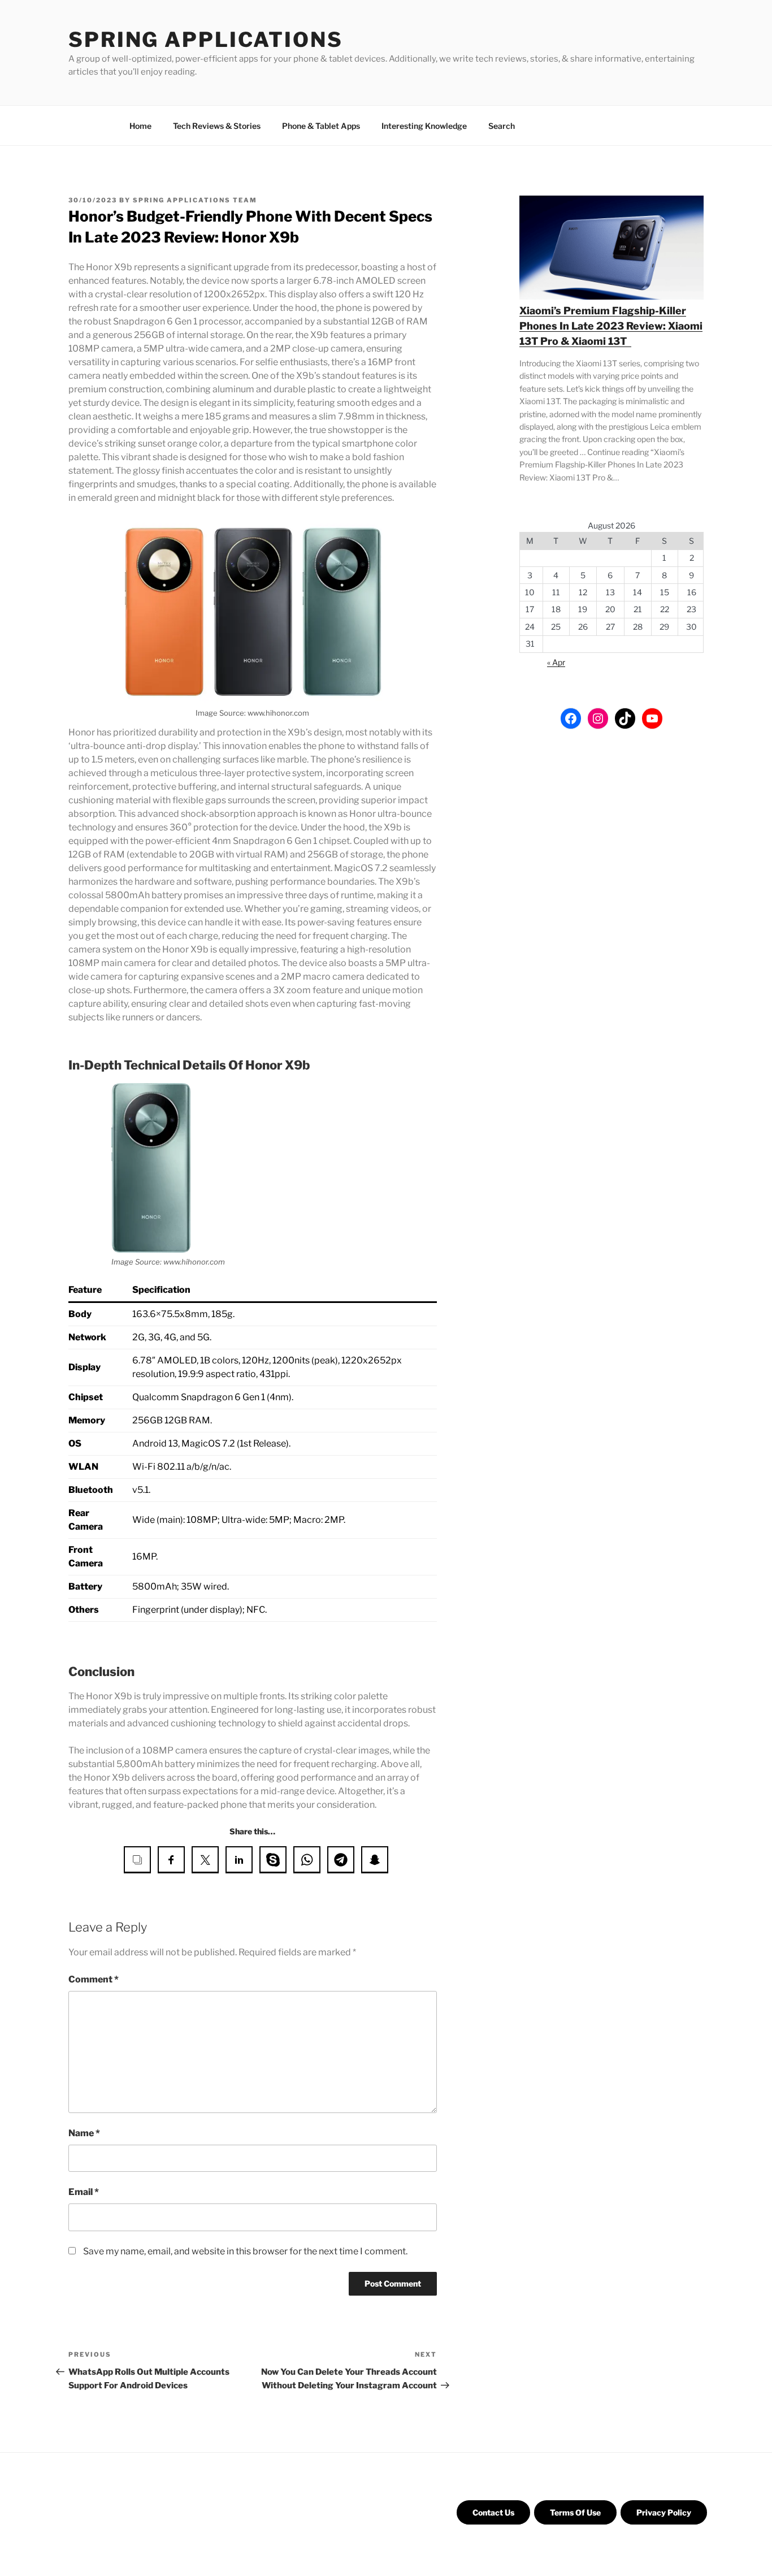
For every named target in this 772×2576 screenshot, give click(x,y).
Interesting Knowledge (424, 126)
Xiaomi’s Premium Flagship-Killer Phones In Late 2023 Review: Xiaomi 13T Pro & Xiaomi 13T (611, 326)
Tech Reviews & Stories (217, 126)
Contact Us (493, 2512)
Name (84, 2133)
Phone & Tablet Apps (321, 126)
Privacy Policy (664, 2512)
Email (84, 2192)
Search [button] (502, 126)
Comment (94, 1979)
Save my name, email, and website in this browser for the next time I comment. (245, 2251)
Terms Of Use (575, 2512)
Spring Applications (206, 40)
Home (140, 126)
